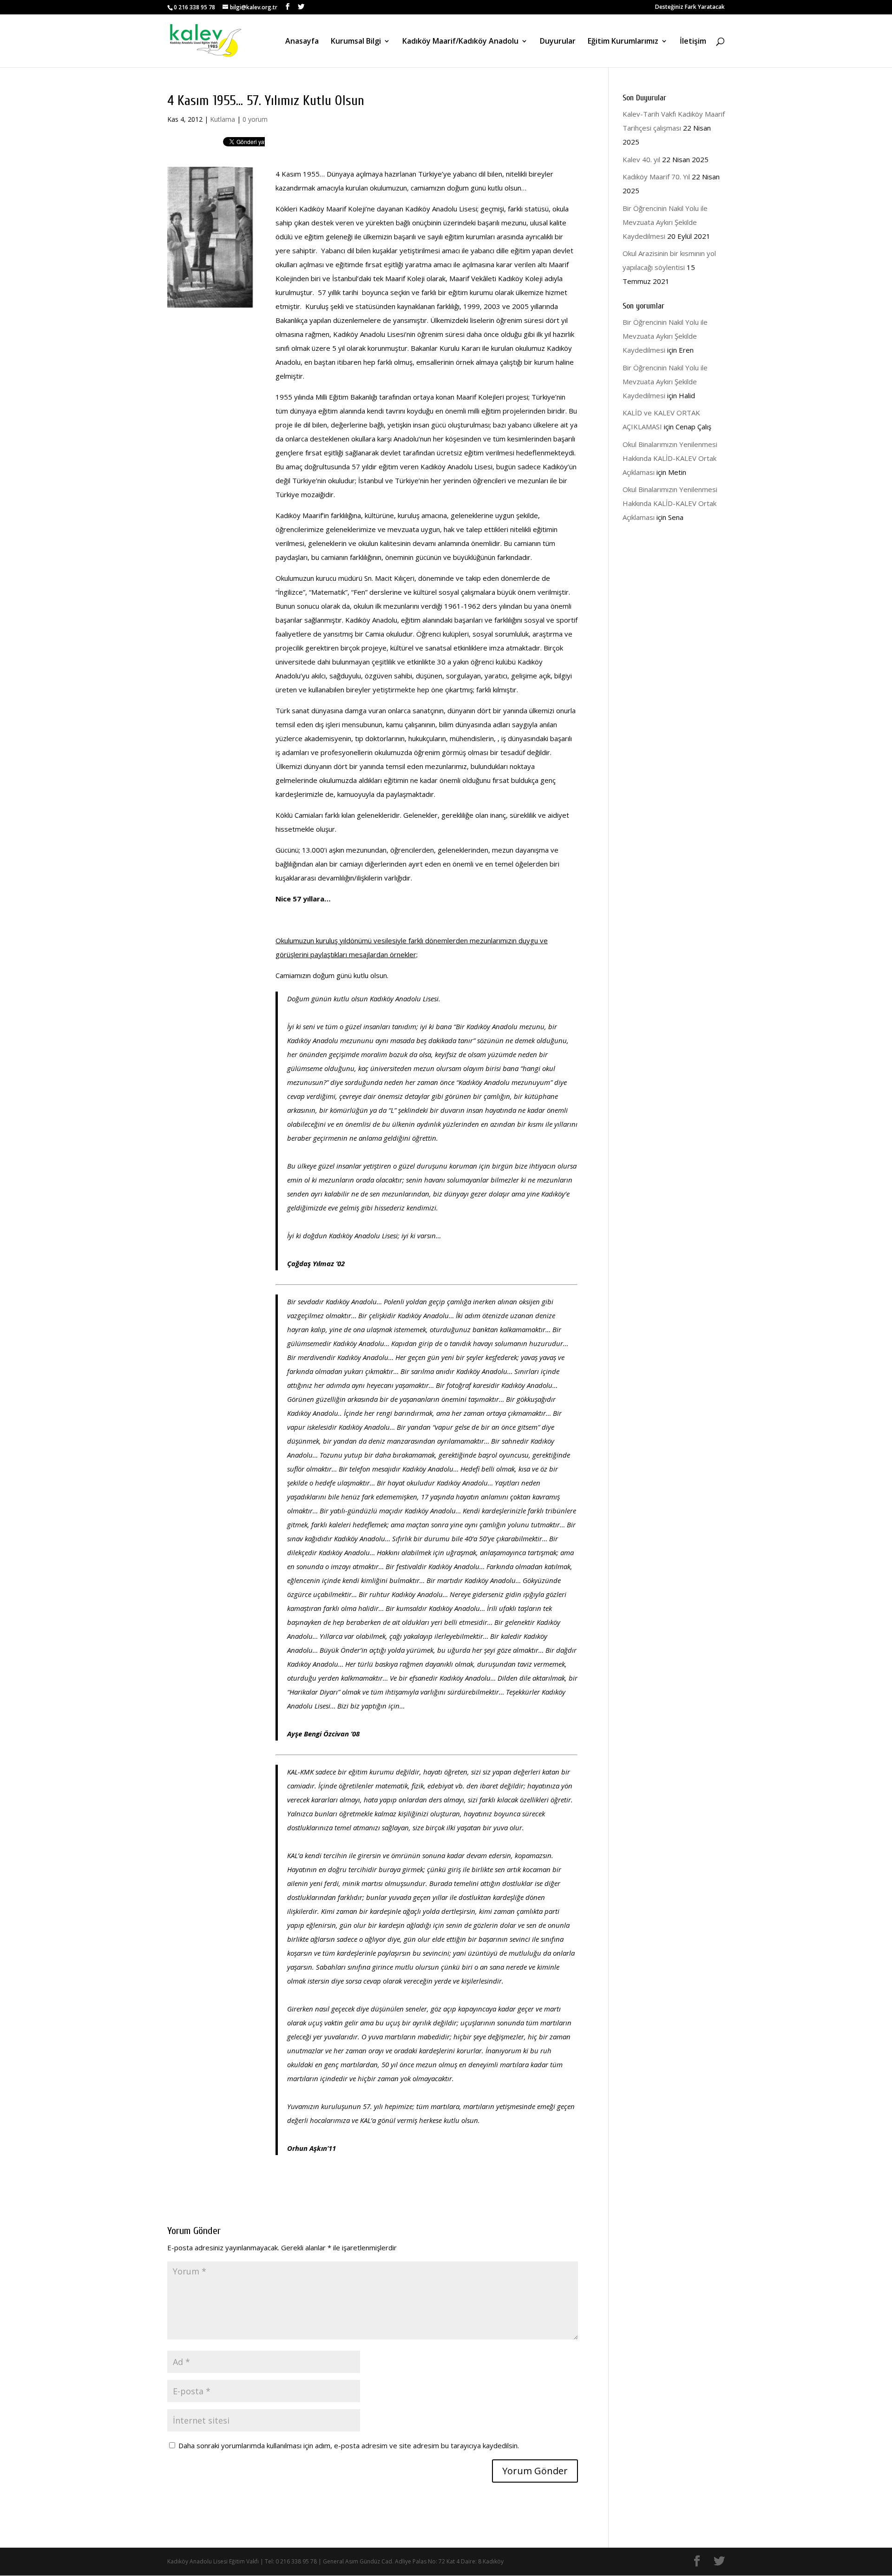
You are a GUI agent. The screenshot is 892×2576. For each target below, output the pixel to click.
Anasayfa (302, 42)
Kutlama (223, 119)
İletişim (693, 42)
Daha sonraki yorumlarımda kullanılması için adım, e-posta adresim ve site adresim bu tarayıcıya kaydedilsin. (349, 2445)
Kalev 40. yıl (641, 159)
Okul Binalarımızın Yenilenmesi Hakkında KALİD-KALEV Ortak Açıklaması (670, 458)
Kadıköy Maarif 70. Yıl (656, 177)
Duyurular (558, 42)
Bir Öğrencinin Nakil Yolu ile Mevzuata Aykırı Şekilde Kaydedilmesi (665, 222)
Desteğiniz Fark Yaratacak (690, 7)
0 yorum (255, 119)
